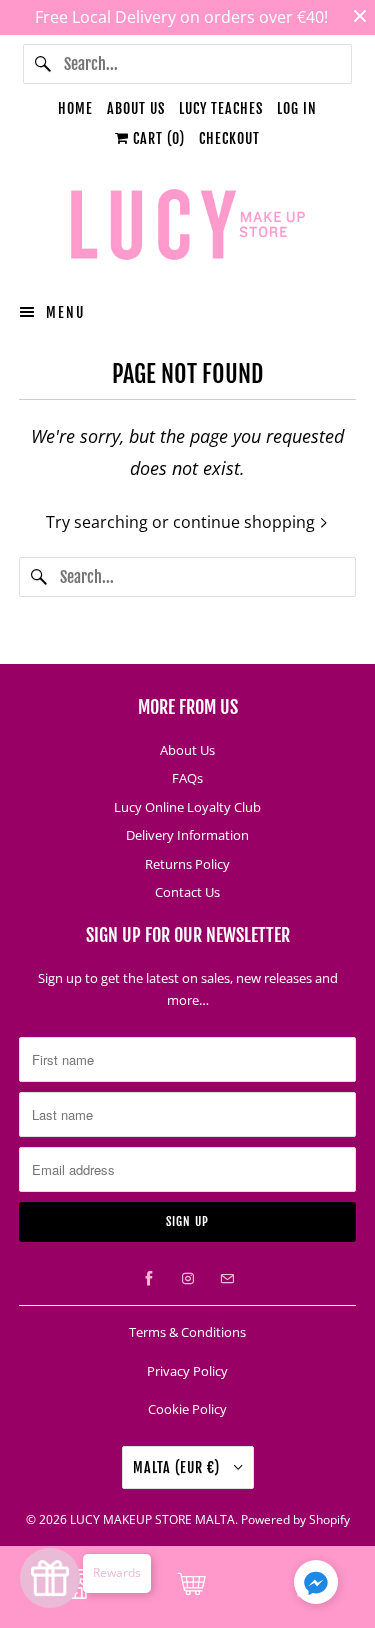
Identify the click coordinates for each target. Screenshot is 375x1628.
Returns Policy (187, 864)
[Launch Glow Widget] (50, 1578)
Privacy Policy (187, 1371)
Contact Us (187, 892)
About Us (136, 108)
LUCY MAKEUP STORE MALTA (152, 1519)
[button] (316, 1586)
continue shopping (246, 522)
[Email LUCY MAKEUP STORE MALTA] (227, 1279)
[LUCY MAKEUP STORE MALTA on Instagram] (188, 1279)
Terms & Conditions (187, 1332)
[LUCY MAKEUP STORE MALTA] (187, 228)
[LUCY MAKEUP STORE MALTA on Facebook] (149, 1279)
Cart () (157, 138)
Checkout (229, 138)
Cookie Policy (187, 1409)
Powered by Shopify (295, 1519)
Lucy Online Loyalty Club (187, 807)
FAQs (187, 778)
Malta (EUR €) (178, 1467)
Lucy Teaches (221, 108)
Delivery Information (187, 835)
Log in (297, 108)
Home (75, 108)
